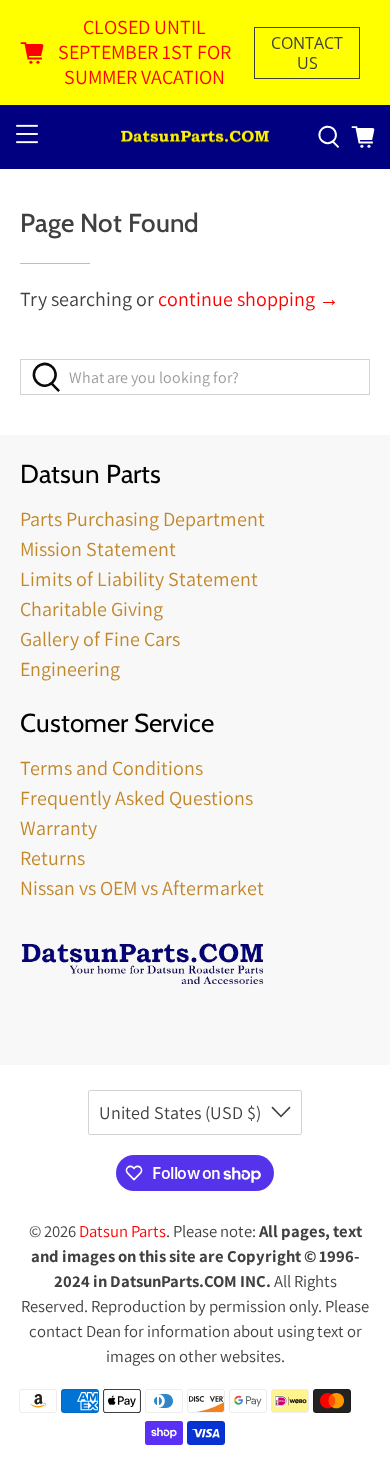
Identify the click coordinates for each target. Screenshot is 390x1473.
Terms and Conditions (111, 768)
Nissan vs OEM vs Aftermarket (142, 888)
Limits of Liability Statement (139, 579)
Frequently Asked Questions (136, 798)
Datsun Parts (122, 1231)
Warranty (58, 828)
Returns (52, 858)
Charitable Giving (91, 609)
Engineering (70, 669)
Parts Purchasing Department (142, 519)
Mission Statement (98, 549)
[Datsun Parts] (195, 137)
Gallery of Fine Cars (100, 639)
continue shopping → (248, 299)
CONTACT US (307, 53)
